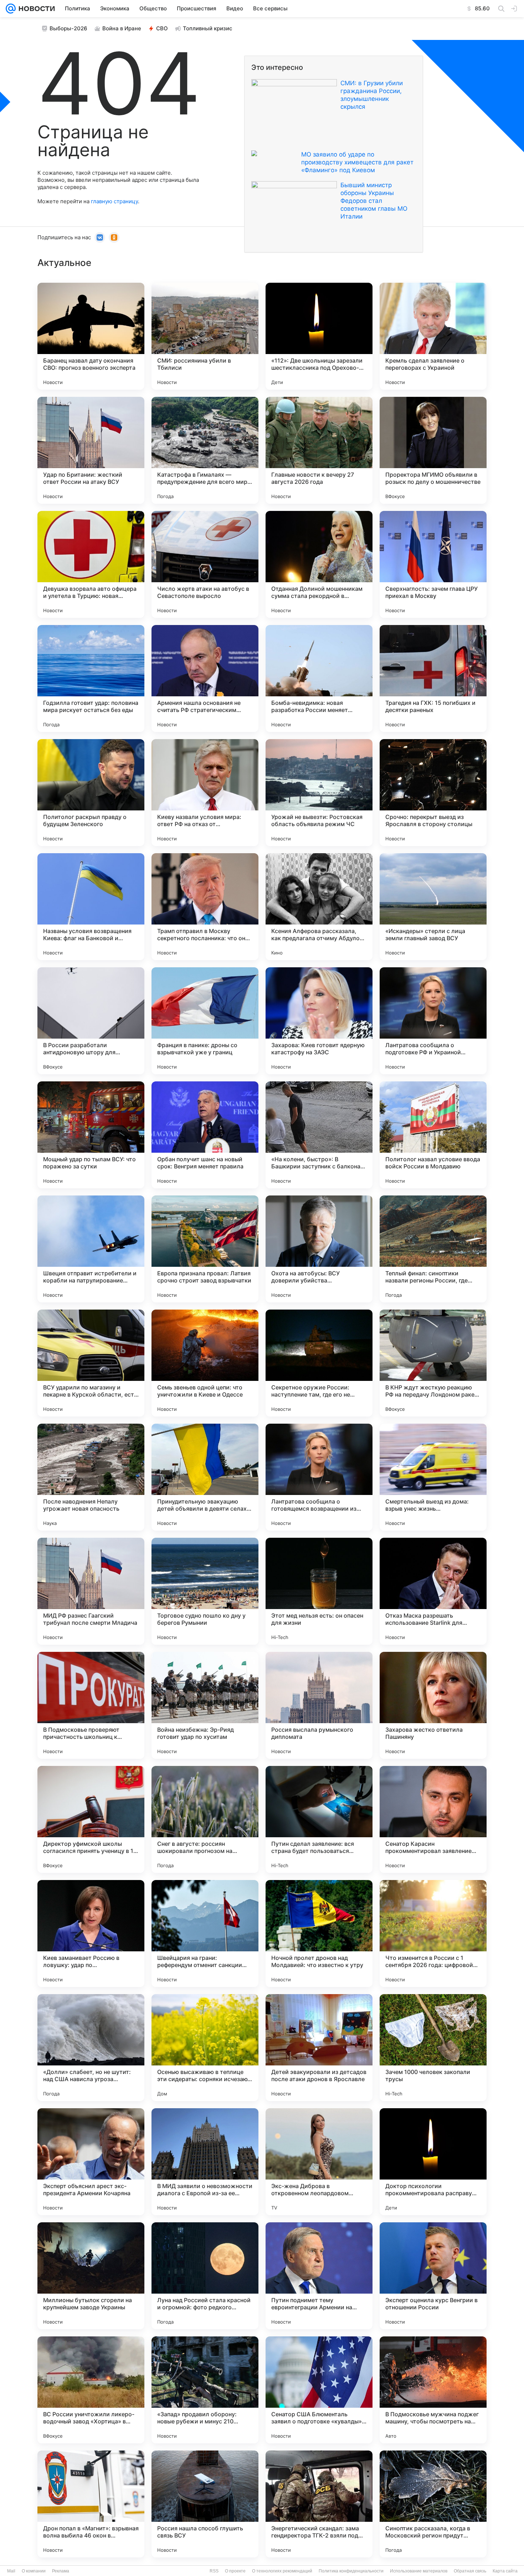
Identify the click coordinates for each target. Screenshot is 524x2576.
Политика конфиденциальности (351, 2571)
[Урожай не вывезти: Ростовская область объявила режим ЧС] (319, 793)
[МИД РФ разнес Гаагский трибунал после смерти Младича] (91, 1591)
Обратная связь (470, 2571)
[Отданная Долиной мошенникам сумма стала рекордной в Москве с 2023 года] (319, 564)
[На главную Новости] (35, 9)
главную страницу (114, 201)
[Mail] (11, 9)
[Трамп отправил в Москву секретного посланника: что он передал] (205, 907)
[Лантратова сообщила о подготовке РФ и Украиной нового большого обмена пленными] (433, 1021)
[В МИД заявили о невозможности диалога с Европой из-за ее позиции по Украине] (205, 2162)
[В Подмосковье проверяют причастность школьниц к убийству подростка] (91, 1705)
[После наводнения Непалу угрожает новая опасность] (91, 1477)
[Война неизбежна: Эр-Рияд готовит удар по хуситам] (205, 1705)
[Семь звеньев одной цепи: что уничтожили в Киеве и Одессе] (205, 1363)
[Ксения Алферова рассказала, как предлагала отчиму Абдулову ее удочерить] (319, 907)
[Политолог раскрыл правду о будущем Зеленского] (91, 793)
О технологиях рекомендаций (282, 2571)
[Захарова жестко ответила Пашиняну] (433, 1705)
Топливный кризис (208, 28)
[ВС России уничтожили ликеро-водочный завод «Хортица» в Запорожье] (91, 2390)
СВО (162, 28)
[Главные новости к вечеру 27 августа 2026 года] (319, 450)
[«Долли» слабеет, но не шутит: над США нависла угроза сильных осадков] (91, 2048)
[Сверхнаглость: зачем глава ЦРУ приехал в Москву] (433, 564)
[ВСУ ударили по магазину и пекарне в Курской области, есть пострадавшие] (91, 1363)
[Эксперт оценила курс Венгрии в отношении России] (433, 2276)
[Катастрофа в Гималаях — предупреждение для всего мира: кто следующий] (205, 450)
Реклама (61, 2571)
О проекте (235, 2571)
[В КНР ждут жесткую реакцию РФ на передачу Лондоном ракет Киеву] (433, 1363)
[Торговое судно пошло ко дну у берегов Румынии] (205, 1591)
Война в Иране (122, 28)
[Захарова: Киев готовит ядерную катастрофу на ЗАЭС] (319, 1021)
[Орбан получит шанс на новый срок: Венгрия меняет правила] (205, 1135)
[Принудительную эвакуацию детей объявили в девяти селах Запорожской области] (205, 1477)
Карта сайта (505, 2571)
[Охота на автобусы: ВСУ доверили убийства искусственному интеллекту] (319, 1249)
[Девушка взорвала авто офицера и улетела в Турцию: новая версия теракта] (91, 564)
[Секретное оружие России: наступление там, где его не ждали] (319, 1363)
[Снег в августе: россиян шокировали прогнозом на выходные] (205, 1819)
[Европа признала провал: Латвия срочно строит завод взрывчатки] (205, 1249)
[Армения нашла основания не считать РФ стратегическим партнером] (205, 678)
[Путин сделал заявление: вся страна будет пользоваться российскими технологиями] (319, 1819)
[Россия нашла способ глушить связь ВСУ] (205, 2504)
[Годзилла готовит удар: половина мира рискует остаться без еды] (91, 678)
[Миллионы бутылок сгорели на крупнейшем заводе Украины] (91, 2276)
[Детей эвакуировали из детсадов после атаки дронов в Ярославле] (319, 2048)
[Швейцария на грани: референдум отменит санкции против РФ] (205, 1934)
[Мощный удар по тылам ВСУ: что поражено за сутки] (91, 1135)
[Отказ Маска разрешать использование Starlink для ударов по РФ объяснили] (433, 1591)
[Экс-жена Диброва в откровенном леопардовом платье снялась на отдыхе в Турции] (319, 2162)
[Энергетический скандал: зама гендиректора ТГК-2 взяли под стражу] (319, 2504)
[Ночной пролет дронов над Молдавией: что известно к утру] (319, 1934)
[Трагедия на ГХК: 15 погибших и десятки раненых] (433, 678)
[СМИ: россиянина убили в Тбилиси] (205, 336)
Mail (11, 2571)
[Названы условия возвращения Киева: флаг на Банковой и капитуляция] (91, 907)
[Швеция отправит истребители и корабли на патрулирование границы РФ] (91, 1249)
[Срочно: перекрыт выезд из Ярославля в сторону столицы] (433, 793)
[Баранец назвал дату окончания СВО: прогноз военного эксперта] (91, 336)
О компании (34, 2571)
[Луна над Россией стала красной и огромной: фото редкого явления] (205, 2276)
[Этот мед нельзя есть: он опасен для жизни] (319, 1591)
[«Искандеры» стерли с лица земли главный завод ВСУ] (433, 907)
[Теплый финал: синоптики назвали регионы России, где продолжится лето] (433, 1249)
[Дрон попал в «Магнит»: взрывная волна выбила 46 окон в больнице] (91, 2504)
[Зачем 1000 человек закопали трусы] (433, 2048)
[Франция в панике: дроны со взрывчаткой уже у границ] (205, 1021)
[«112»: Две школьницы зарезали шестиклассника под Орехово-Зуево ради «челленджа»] (319, 336)
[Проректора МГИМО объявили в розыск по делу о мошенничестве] (433, 450)
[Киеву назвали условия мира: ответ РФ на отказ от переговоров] (205, 793)
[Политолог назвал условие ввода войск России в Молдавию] (433, 1135)
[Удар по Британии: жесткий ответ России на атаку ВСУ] (91, 450)
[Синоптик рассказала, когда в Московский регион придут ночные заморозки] (433, 2504)
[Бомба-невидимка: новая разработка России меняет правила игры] (319, 678)
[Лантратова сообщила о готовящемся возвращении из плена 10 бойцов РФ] (319, 1477)
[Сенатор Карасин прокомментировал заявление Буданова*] (433, 1819)
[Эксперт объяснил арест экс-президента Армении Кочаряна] (91, 2162)
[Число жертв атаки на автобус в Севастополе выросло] (205, 564)
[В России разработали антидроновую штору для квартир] (91, 1021)
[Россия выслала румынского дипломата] (319, 1705)
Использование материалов (419, 2571)
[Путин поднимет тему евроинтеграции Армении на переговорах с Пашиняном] (319, 2276)
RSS (214, 2571)
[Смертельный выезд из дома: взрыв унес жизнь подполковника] (433, 1477)
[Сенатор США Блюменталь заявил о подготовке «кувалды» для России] (319, 2390)
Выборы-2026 (68, 28)
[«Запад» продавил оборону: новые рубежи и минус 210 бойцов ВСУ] (205, 2390)
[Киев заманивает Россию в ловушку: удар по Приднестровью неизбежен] (91, 1934)
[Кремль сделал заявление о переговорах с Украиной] (433, 336)
